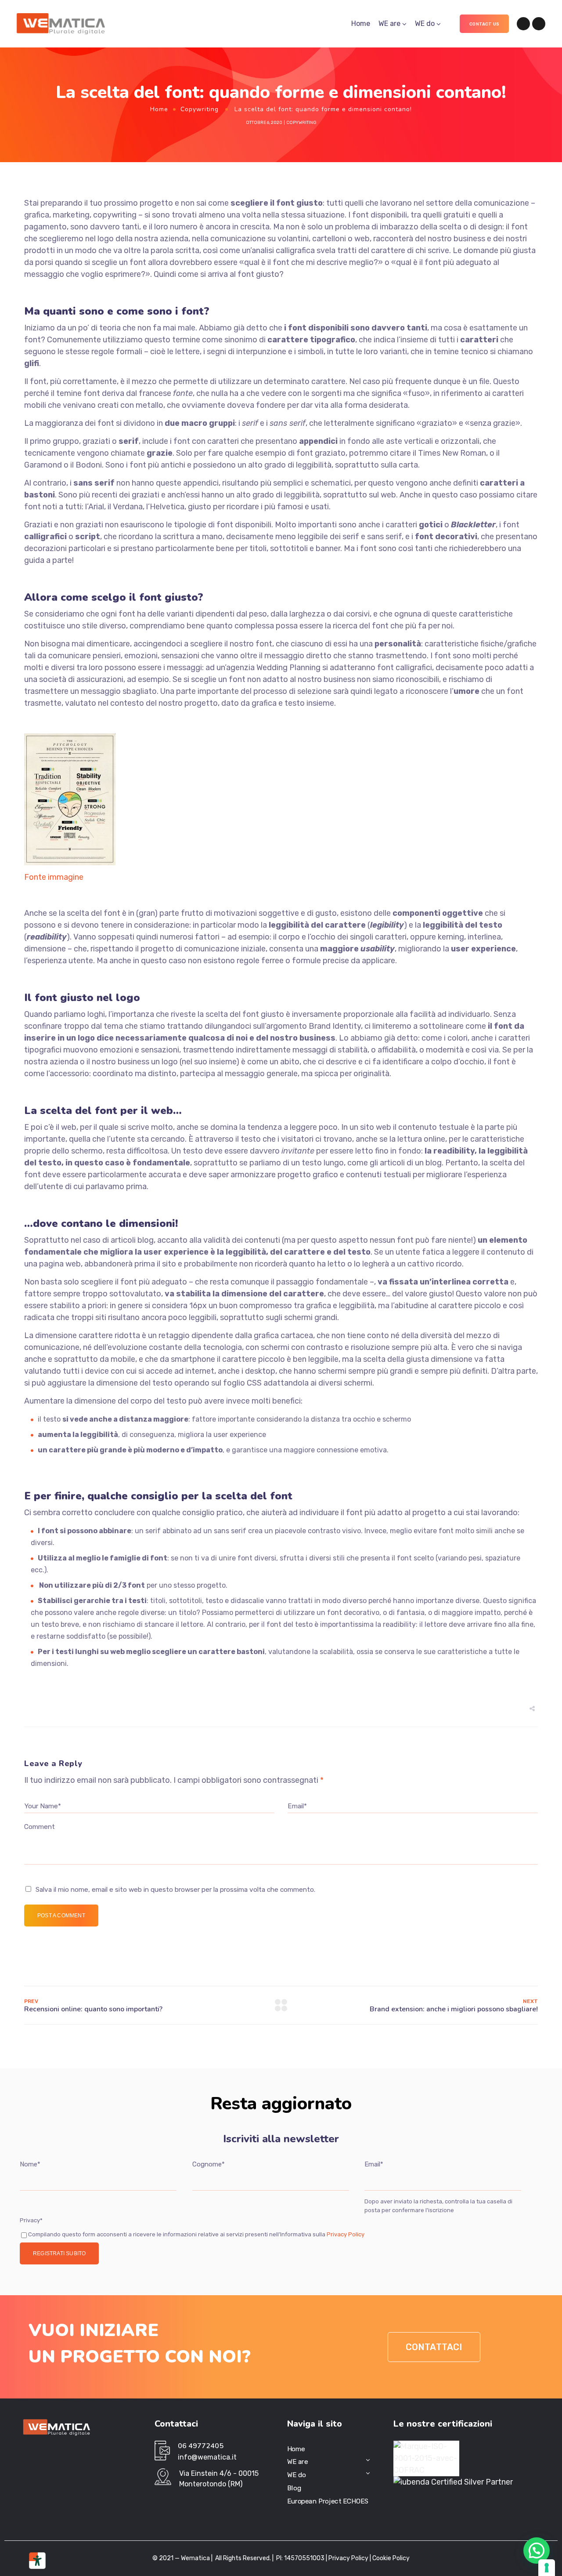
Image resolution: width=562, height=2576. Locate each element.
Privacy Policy (345, 2234)
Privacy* (31, 2220)
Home (361, 24)
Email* (374, 2164)
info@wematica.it (207, 2457)
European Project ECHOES (328, 2501)
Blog (294, 2488)
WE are (389, 24)
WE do (425, 24)
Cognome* (209, 2164)
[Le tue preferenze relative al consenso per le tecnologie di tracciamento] (547, 2568)
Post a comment (61, 1916)
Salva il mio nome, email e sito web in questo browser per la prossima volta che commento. (175, 1890)
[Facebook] (523, 24)
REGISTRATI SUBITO (59, 2253)
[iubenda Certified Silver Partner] (453, 2482)
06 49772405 (201, 2446)
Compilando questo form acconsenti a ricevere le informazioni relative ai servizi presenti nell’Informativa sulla (196, 2234)
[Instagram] (539, 24)
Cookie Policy (391, 2558)
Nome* (30, 2164)
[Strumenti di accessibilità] (37, 2561)
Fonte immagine (54, 877)
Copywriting (200, 109)
